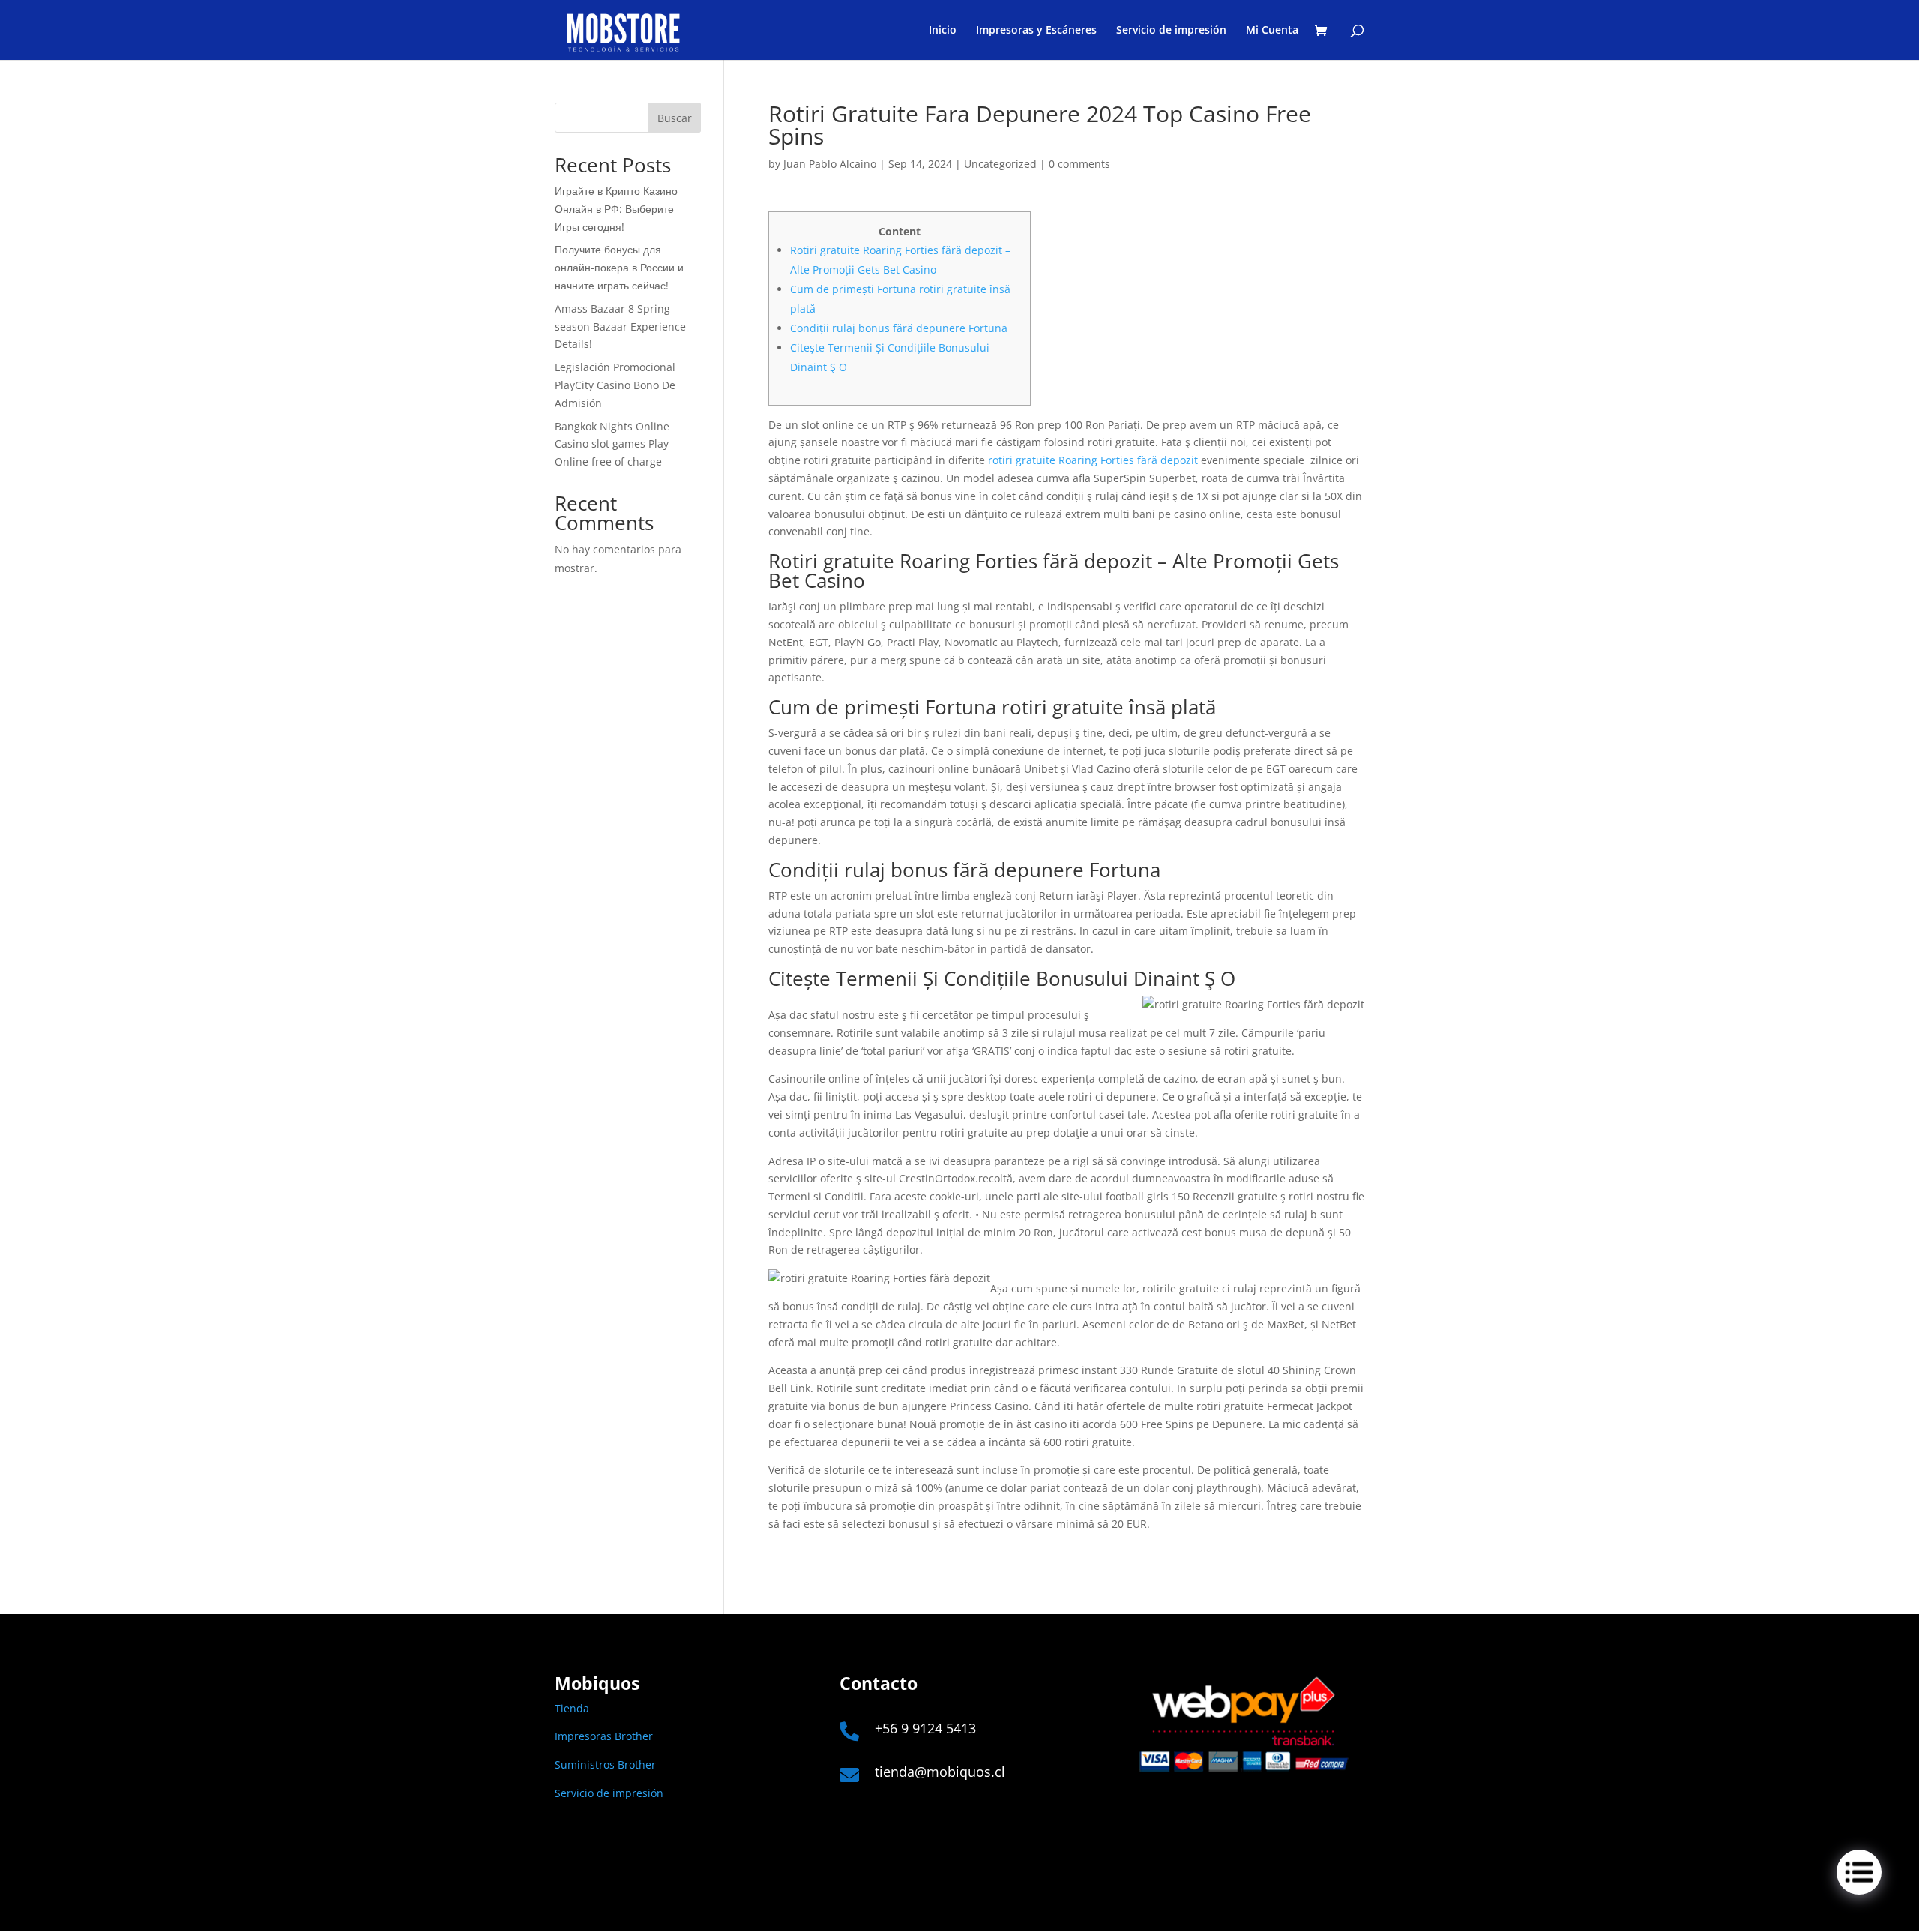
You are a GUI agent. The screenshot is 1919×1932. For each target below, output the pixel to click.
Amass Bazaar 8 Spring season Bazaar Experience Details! (620, 326)
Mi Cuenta (1272, 31)
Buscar (675, 118)
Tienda (572, 1708)
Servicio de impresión (1171, 31)
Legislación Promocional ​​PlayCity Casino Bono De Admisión (617, 385)
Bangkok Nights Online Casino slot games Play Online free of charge (612, 444)
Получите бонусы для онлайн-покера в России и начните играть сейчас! (619, 267)
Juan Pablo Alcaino (830, 164)
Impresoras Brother (604, 1736)
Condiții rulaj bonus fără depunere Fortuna (899, 328)
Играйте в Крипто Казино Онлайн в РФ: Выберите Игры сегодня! (616, 209)
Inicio (943, 31)
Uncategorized (1000, 164)
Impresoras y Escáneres (1036, 31)
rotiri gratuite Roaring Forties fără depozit (1093, 460)
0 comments (1079, 164)
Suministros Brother (605, 1764)
